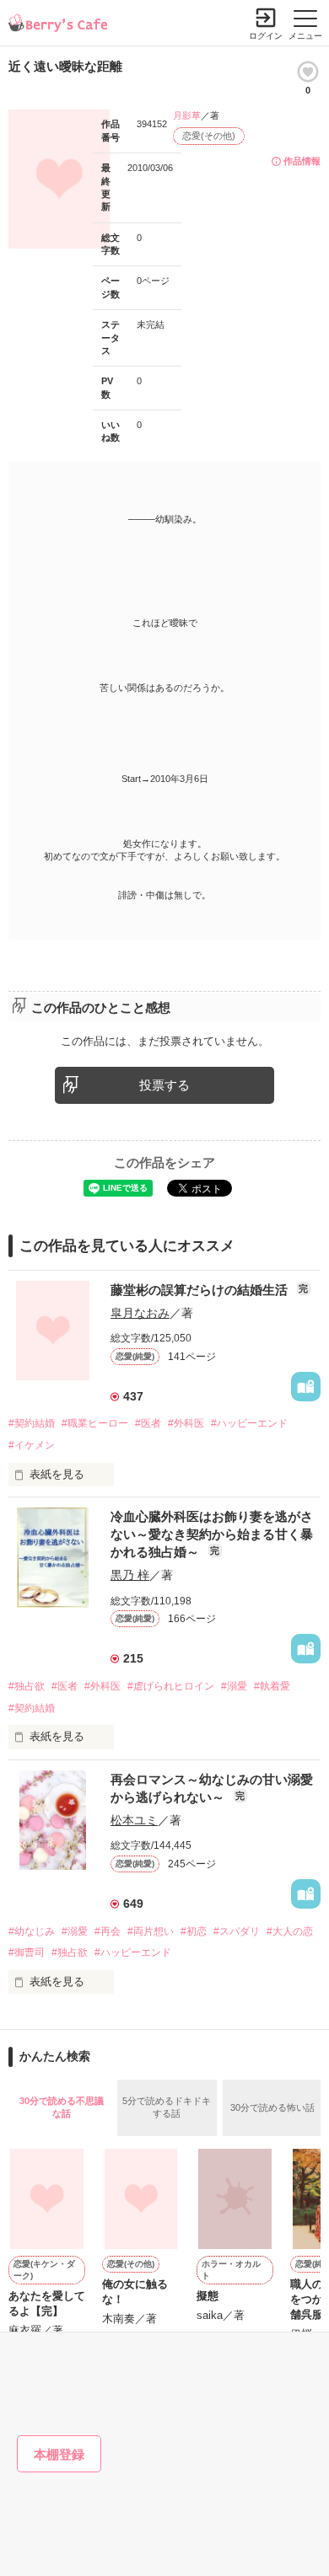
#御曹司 (27, 1952)
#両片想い (151, 1931)
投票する (164, 1085)
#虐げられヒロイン (171, 1686)
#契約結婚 (32, 1423)
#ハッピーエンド (249, 1423)
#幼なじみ (32, 1931)
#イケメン (32, 1445)
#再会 (108, 1931)
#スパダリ (237, 1931)
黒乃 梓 (130, 1575)
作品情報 (302, 161)
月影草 (187, 115)
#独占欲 (27, 1686)
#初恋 (194, 1931)
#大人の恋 (290, 1931)
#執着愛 (272, 1686)
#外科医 (186, 1423)
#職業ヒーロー (95, 1423)
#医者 (148, 1423)
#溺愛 (234, 1686)
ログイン (266, 36)
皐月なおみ (140, 1313)
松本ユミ (134, 1820)
